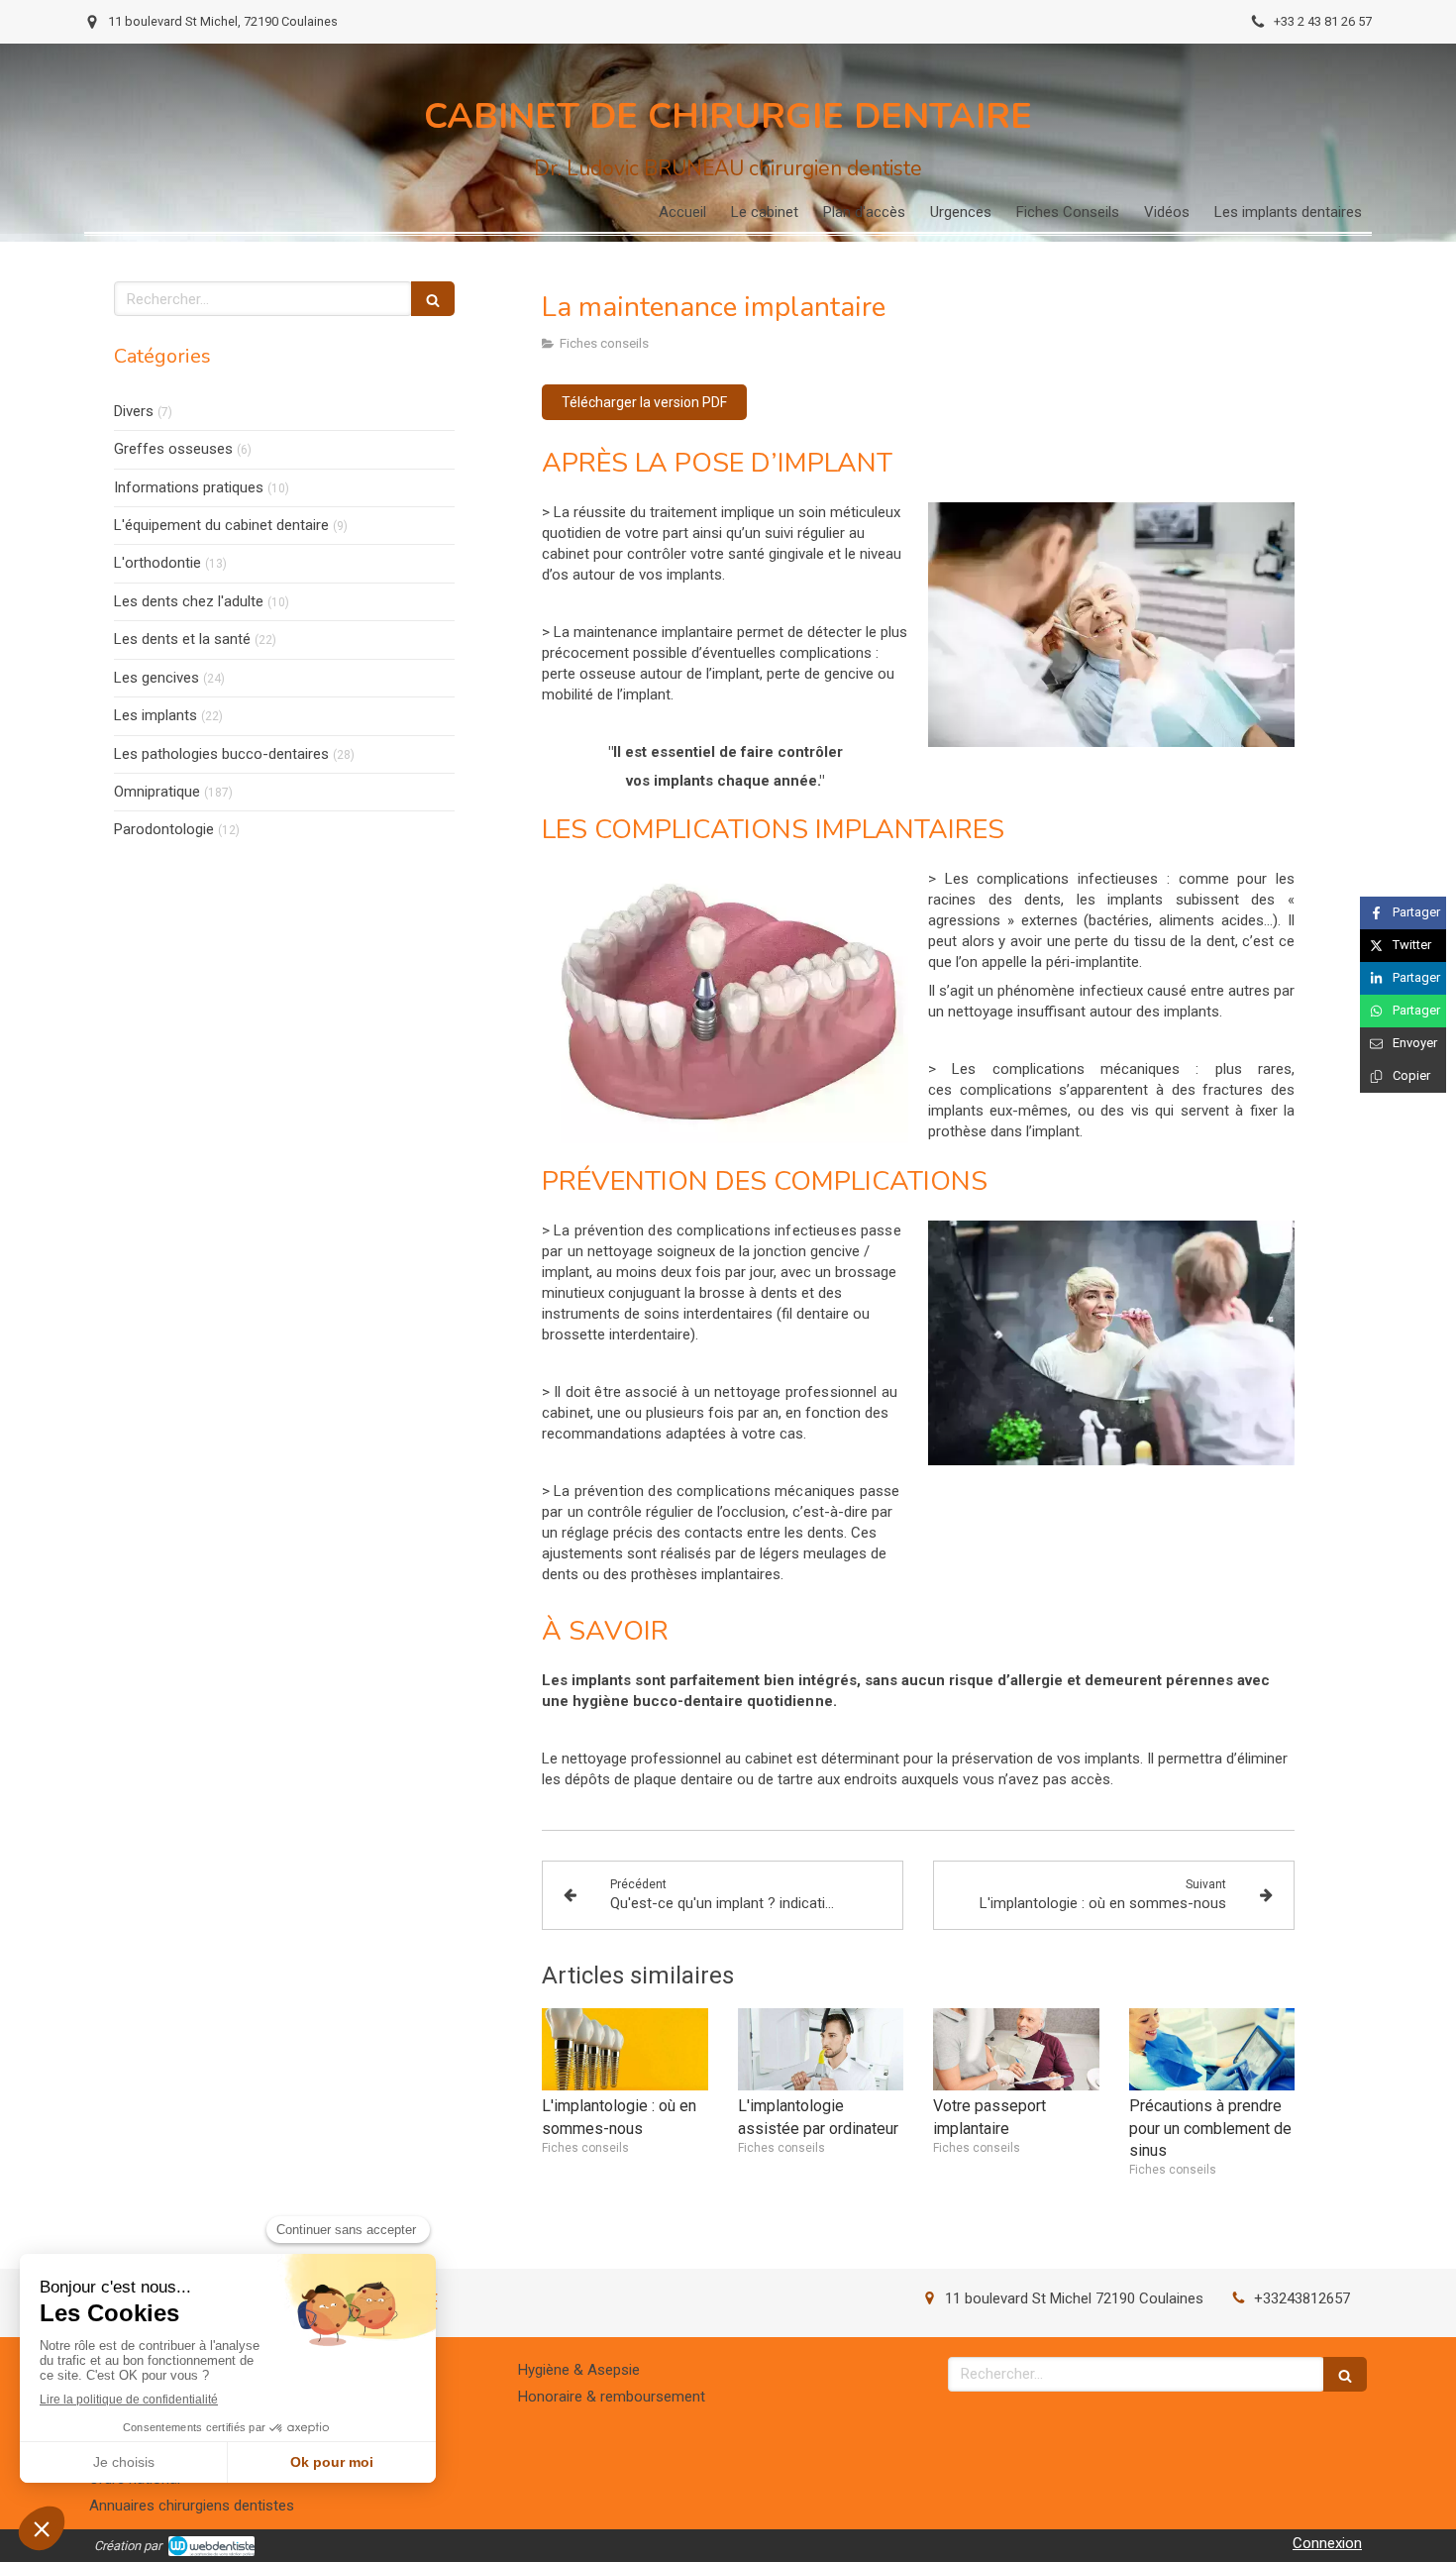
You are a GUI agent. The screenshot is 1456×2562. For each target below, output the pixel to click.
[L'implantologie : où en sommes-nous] (625, 2050)
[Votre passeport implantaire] (1016, 2050)
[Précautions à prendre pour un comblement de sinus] (1212, 2050)
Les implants (156, 715)
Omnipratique (157, 792)
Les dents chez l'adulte (189, 601)
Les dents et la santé (182, 639)
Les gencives (156, 678)
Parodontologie (164, 829)
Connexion (1327, 2543)
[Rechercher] (433, 299)
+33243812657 (1302, 2298)
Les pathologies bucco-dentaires (221, 754)
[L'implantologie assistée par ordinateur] (821, 2050)
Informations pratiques (189, 487)
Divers (134, 411)
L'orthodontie (157, 563)
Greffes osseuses (173, 449)
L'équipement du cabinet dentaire (221, 525)
